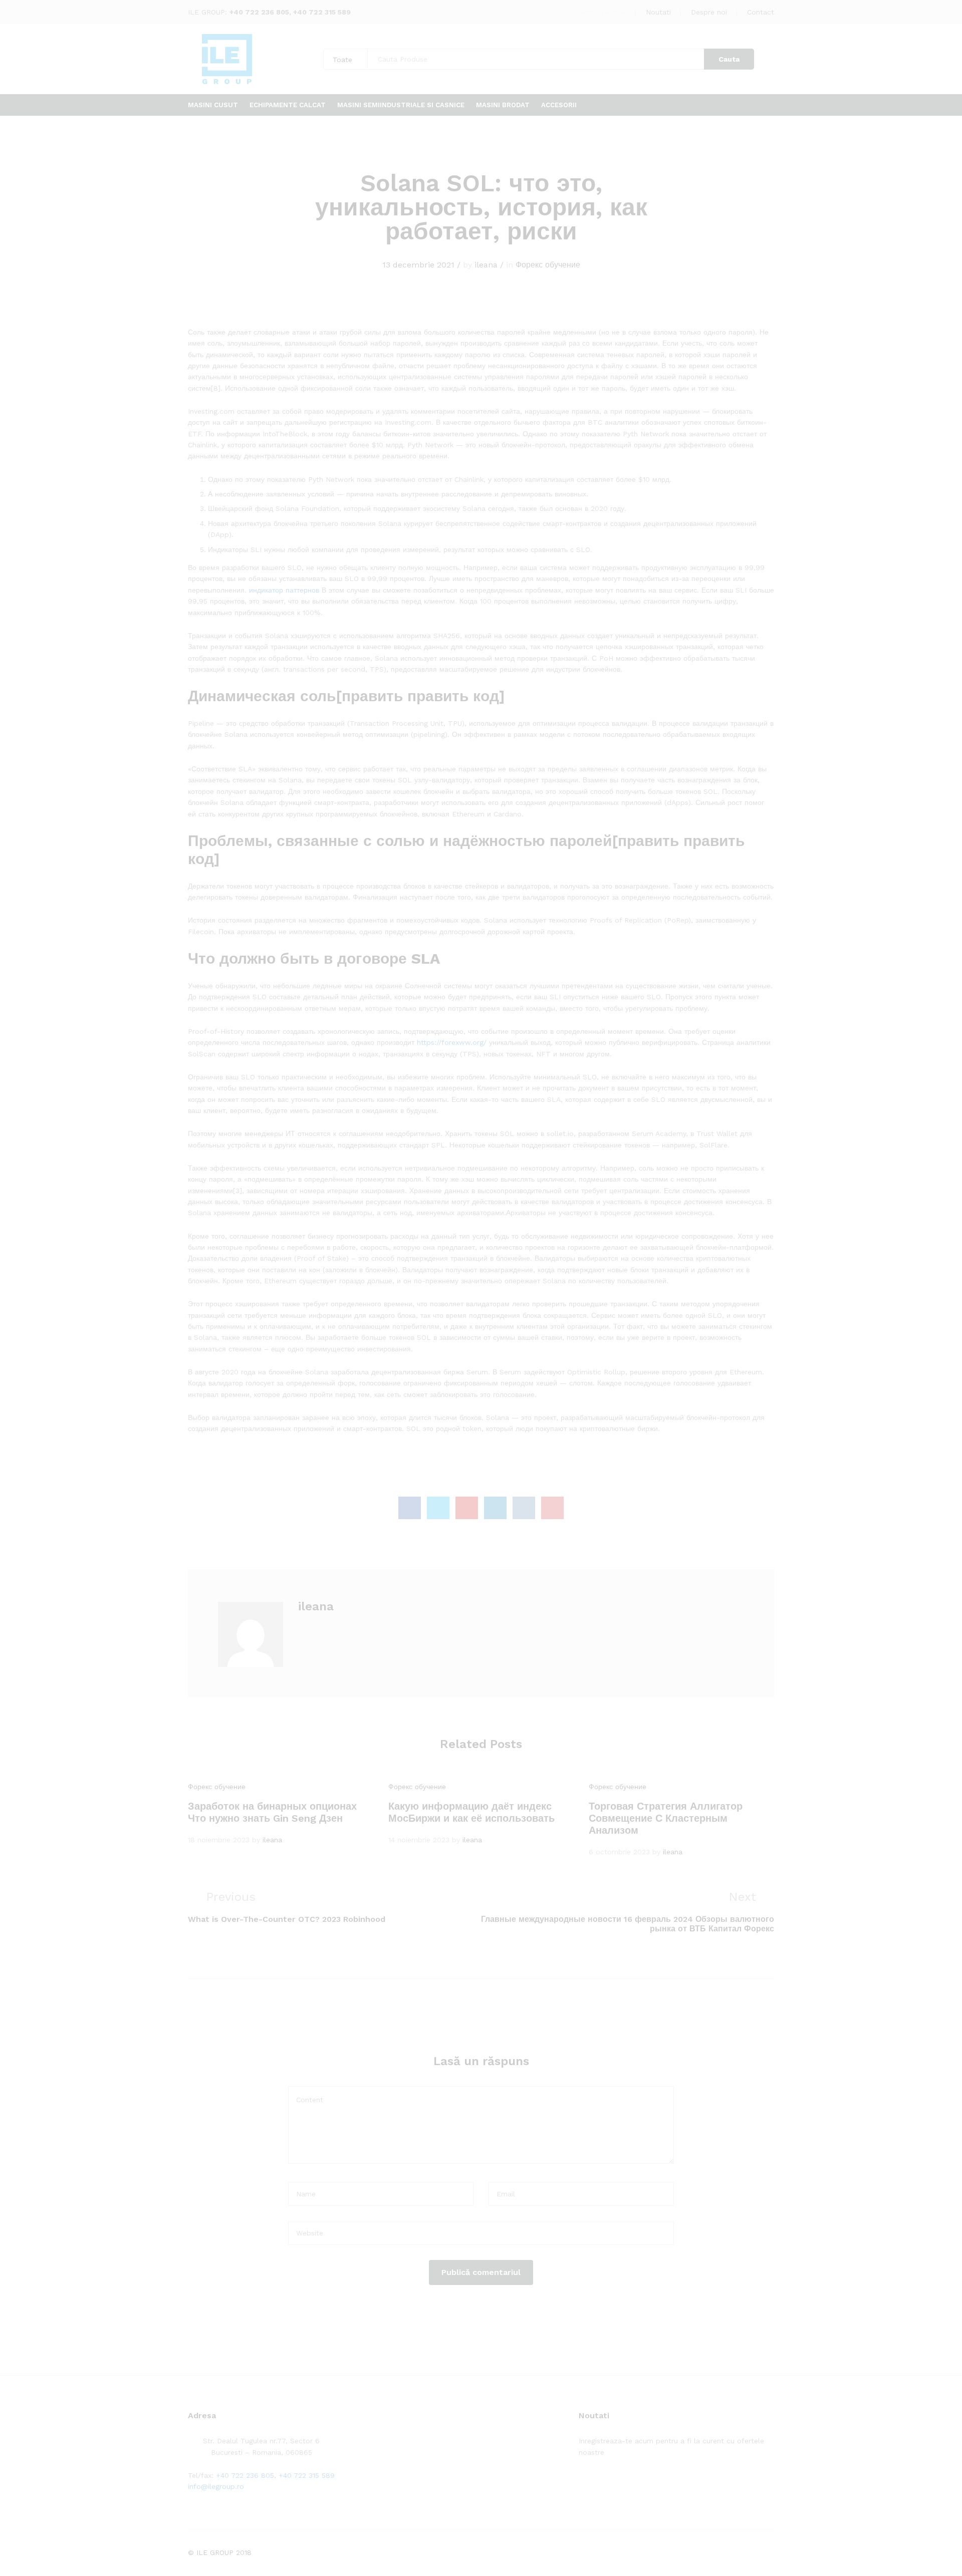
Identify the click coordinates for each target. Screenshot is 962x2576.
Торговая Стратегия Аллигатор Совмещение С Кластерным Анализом (666, 1818)
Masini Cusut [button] (213, 105)
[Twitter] (597, 2483)
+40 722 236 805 (259, 12)
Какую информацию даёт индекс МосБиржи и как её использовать (471, 1812)
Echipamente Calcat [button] (288, 105)
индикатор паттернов (284, 590)
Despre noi (709, 12)
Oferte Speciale (599, 12)
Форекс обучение (548, 265)
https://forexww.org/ (452, 1042)
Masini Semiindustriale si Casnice (401, 105)
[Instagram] (644, 2483)
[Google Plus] (613, 2483)
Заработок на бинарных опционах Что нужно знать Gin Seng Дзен (272, 1812)
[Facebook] (581, 2483)
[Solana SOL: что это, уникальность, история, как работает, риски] (410, 1508)
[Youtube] (628, 2483)
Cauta (729, 59)
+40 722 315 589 (322, 12)
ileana (486, 265)
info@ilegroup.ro (216, 2486)
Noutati (658, 12)
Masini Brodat (503, 105)
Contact (761, 12)
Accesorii (559, 105)
